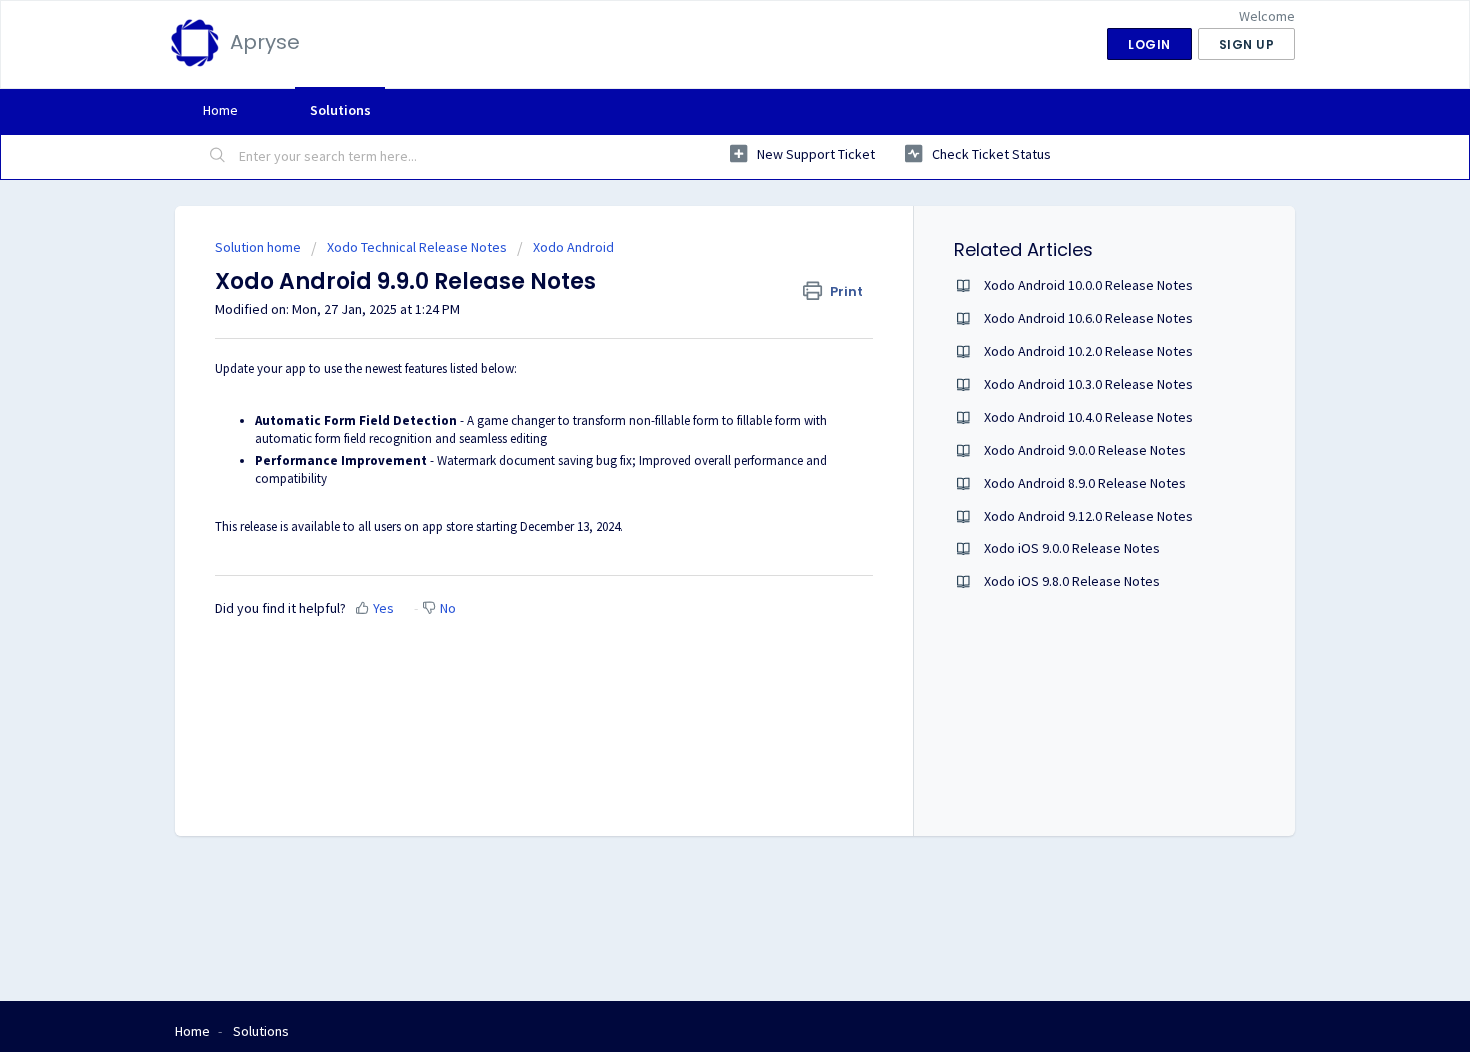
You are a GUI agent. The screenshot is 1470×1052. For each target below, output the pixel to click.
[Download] (698, 262)
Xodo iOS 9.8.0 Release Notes (1072, 581)
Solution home (259, 247)
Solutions (340, 110)
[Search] (218, 157)
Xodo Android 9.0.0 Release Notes (1085, 450)
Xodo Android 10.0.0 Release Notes (1088, 285)
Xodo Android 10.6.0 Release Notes (1088, 318)
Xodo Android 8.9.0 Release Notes (1085, 483)
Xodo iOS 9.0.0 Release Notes (1072, 548)
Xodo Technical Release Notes (417, 247)
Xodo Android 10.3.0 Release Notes (1088, 384)
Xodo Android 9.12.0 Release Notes (1088, 516)
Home (220, 110)
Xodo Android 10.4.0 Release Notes (1088, 417)
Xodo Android (573, 247)
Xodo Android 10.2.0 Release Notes (1088, 351)
